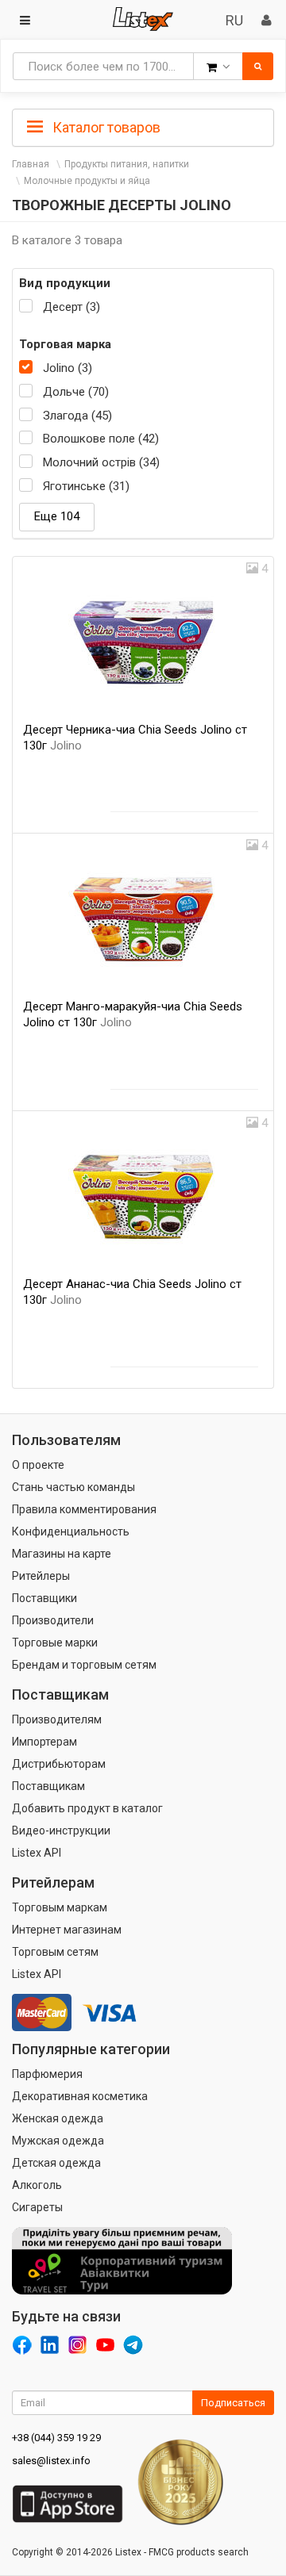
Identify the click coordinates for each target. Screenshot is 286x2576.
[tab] (143, 126)
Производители (53, 1620)
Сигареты (37, 2207)
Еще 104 (57, 516)
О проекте (38, 1465)
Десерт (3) (71, 307)
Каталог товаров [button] (105, 127)
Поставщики (44, 1598)
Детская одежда (56, 2163)
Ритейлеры (41, 1576)
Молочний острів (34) (101, 462)
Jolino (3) (68, 368)
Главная (31, 164)
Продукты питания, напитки (127, 164)
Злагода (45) (77, 416)
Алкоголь (37, 2185)
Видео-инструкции (61, 1830)
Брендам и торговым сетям (84, 1665)
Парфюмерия (47, 2074)
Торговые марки (55, 1643)
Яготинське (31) (86, 486)
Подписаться (233, 2403)
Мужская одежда (58, 2141)
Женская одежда (58, 2118)
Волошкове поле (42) (101, 439)
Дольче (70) (76, 392)
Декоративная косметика (80, 2096)
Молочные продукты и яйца (87, 181)
